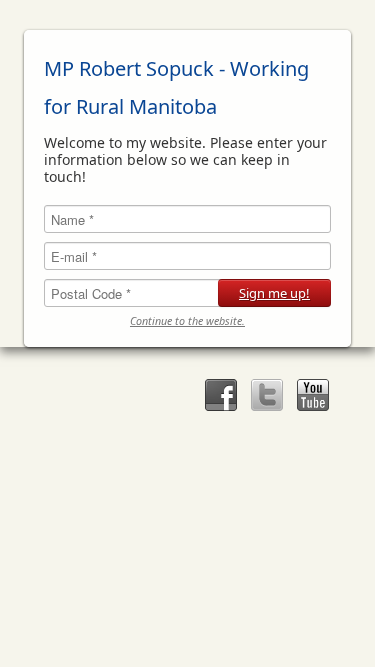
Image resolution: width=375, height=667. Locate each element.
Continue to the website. (187, 321)
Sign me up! (274, 293)
